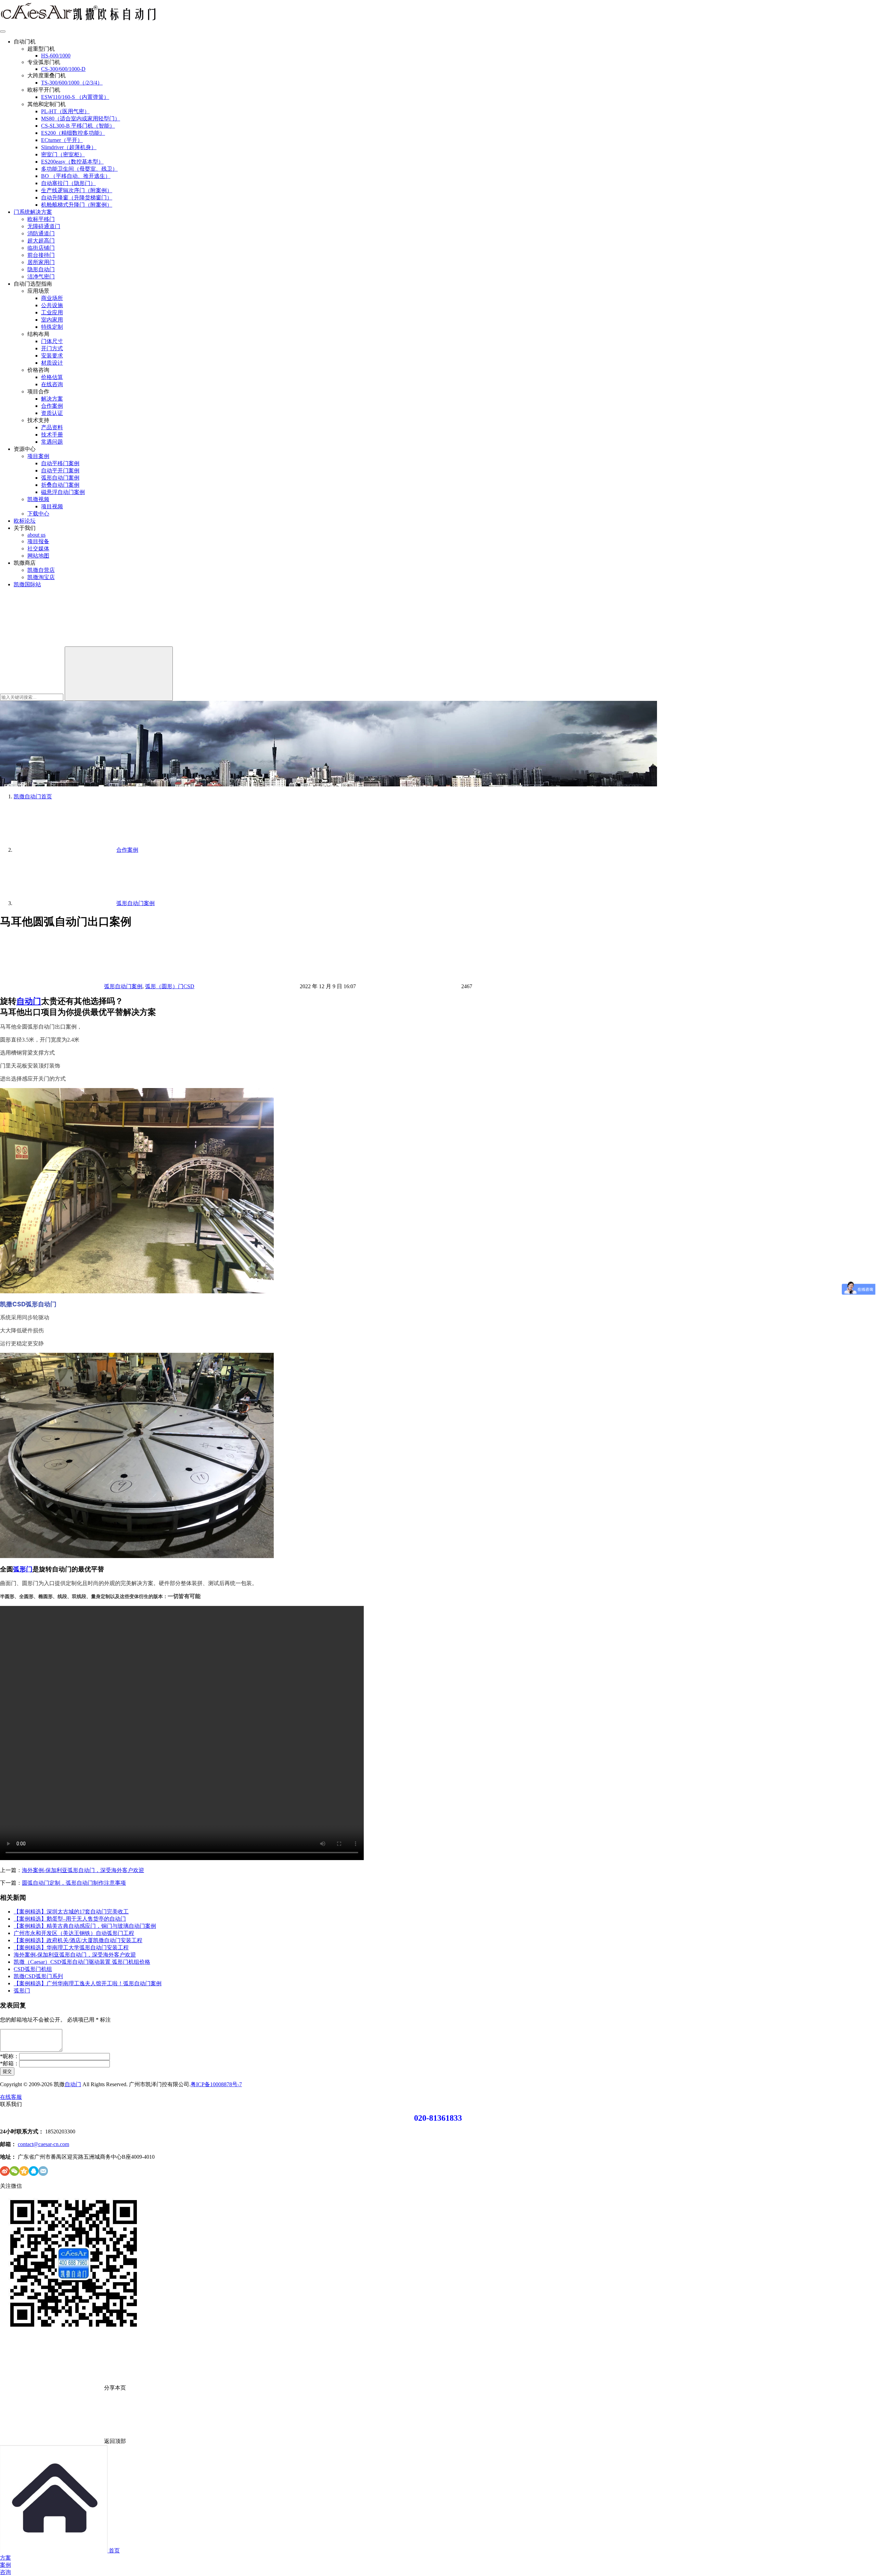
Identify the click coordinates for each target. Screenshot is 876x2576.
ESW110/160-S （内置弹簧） (75, 97)
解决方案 (52, 399)
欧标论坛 (25, 521)
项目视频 (52, 506)
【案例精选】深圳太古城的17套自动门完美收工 (71, 1912)
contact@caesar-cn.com (43, 2144)
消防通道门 (41, 233)
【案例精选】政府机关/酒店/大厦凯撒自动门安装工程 (78, 1940)
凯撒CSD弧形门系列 (38, 1976)
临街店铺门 (41, 248)
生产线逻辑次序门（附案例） (77, 190)
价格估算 (52, 377)
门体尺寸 (52, 341)
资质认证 (52, 413)
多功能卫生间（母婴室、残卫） (79, 169)
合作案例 (52, 406)
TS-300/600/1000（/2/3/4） (72, 83)
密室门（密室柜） (63, 154)
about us (36, 535)
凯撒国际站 (27, 584)
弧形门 (23, 1569)
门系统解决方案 (33, 212)
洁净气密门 (41, 277)
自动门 (29, 1001)
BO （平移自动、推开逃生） (76, 176)
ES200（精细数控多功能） (73, 133)
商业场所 (52, 298)
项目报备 (38, 541)
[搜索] (51, 643)
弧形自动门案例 (60, 478)
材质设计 (52, 363)
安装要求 (52, 356)
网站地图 (38, 556)
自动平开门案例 (60, 470)
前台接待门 (41, 255)
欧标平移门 (41, 219)
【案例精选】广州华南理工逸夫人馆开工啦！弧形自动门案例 (88, 1983)
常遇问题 (52, 442)
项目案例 (38, 456)
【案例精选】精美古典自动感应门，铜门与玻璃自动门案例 (85, 1926)
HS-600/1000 (56, 56)
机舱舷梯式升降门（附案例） (77, 205)
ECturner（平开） (62, 140)
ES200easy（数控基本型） (72, 162)
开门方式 (52, 348)
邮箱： (10, 2063)
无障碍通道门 (44, 226)
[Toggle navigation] (3, 31)
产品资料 (52, 427)
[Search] (119, 674)
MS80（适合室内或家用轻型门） (81, 119)
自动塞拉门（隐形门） (68, 183)
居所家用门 (41, 262)
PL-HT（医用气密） (65, 111)
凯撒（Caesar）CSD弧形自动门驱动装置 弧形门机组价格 (82, 1962)
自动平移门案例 (60, 463)
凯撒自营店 (41, 570)
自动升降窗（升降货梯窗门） (77, 198)
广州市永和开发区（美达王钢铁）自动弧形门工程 (74, 1933)
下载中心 (38, 514)
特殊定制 (52, 327)
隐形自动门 (41, 269)
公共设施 (52, 305)
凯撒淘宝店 (41, 577)
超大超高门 (41, 241)
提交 (7, 2071)
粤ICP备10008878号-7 (216, 2084)
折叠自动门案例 (60, 485)
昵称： (10, 2056)
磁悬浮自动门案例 (63, 492)
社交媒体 (38, 548)
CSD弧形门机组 (33, 1969)
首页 (33, 796)
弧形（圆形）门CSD (170, 986)
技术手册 (52, 435)
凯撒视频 (38, 499)
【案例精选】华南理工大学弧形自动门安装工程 (71, 1947)
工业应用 (52, 312)
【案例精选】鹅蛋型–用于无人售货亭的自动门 (70, 1919)
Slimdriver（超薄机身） (69, 147)
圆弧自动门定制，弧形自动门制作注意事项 (74, 1883)
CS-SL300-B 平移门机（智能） (78, 126)
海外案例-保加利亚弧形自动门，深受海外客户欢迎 (83, 1870)
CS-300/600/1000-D (63, 69)
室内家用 (52, 320)
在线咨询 (52, 384)
